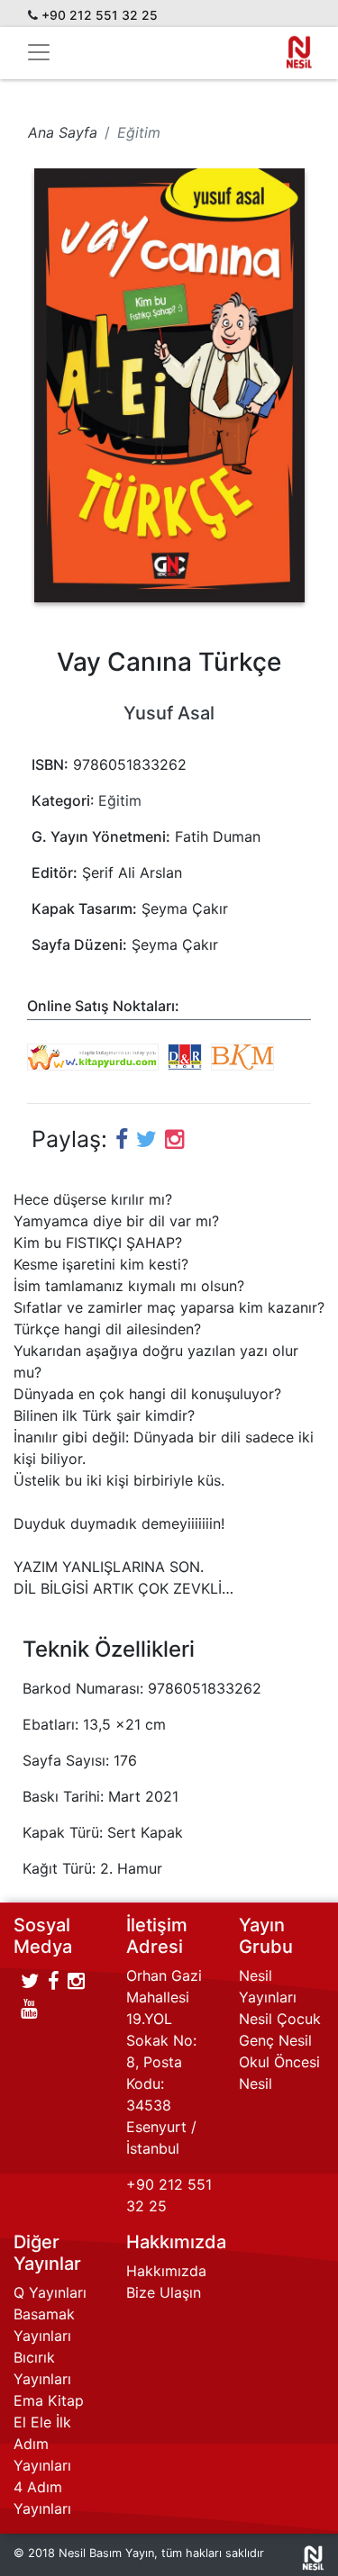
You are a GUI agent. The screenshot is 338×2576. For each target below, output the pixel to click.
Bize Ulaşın (164, 2292)
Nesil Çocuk (280, 2019)
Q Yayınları (50, 2292)
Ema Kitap (49, 2400)
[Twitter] (30, 1981)
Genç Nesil (275, 2040)
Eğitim (120, 800)
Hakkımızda (166, 2271)
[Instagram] (174, 1139)
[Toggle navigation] (39, 52)
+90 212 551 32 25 (100, 15)
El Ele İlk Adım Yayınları (42, 2444)
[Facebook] (122, 1139)
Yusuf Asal (169, 713)
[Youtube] (29, 2009)
